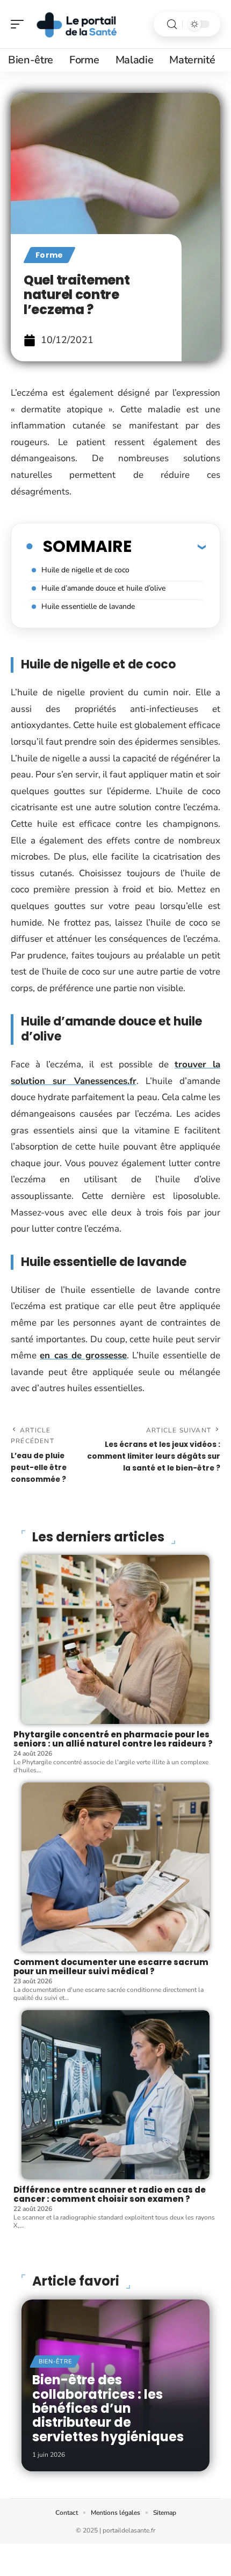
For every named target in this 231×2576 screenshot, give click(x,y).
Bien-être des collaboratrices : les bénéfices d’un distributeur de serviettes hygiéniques (108, 2408)
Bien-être (55, 2362)
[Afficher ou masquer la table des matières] (169, 547)
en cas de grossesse (83, 1355)
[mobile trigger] (20, 24)
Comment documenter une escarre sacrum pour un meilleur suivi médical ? (111, 1967)
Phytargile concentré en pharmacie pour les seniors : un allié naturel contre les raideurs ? (113, 1739)
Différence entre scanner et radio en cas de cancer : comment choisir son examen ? (110, 2194)
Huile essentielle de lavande (89, 606)
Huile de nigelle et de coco (85, 570)
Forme (49, 255)
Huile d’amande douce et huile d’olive (103, 588)
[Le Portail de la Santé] (77, 24)
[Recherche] (172, 24)
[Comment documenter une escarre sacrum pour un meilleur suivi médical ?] (115, 1867)
